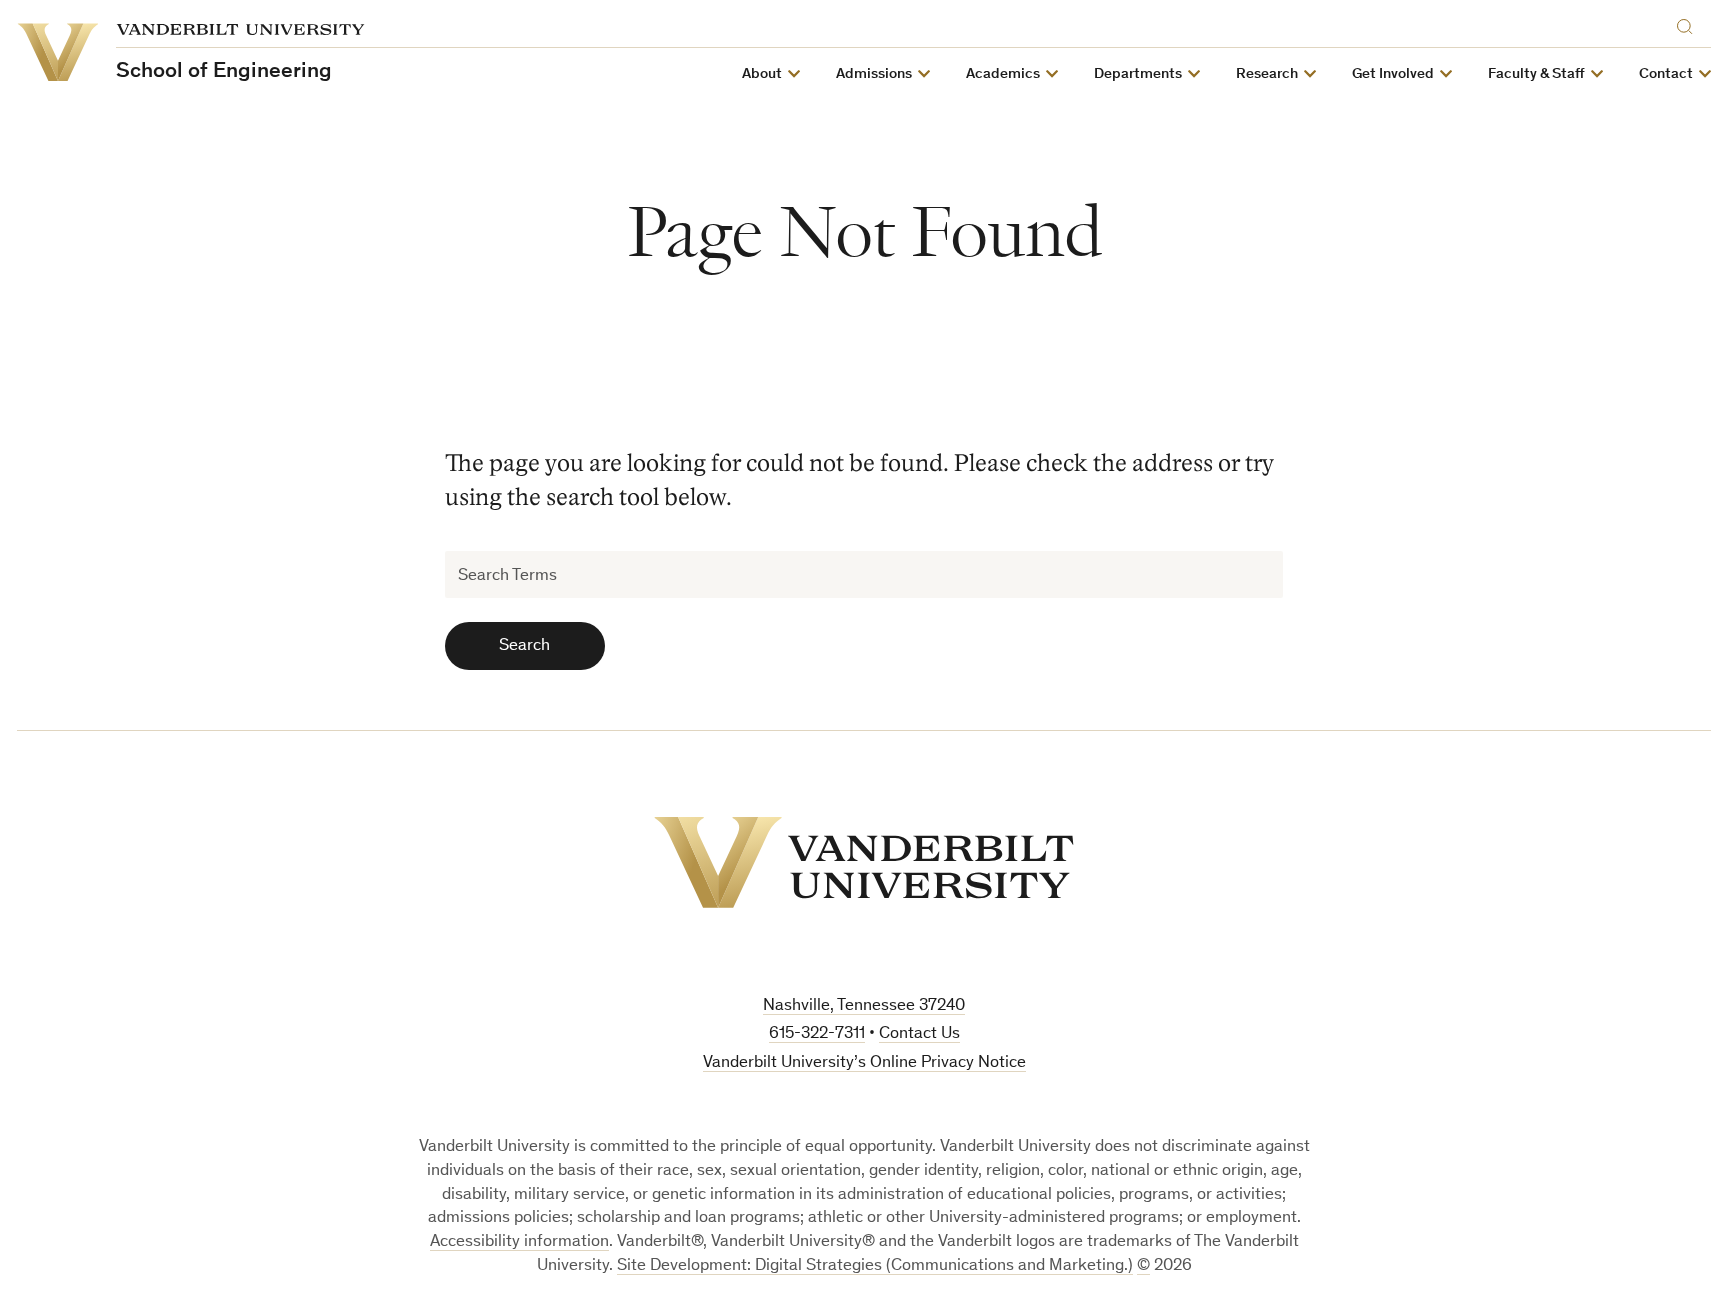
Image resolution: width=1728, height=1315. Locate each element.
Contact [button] (1666, 74)
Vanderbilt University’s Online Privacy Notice (864, 1063)
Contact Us (919, 1034)
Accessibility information (519, 1242)
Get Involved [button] (1393, 74)
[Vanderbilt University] (864, 862)
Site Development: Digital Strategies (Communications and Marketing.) (875, 1266)
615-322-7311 (817, 1034)
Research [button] (1267, 74)
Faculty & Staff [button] (1536, 74)
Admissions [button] (874, 74)
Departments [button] (1138, 74)
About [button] (762, 74)
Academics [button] (1003, 74)
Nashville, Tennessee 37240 (864, 1006)
